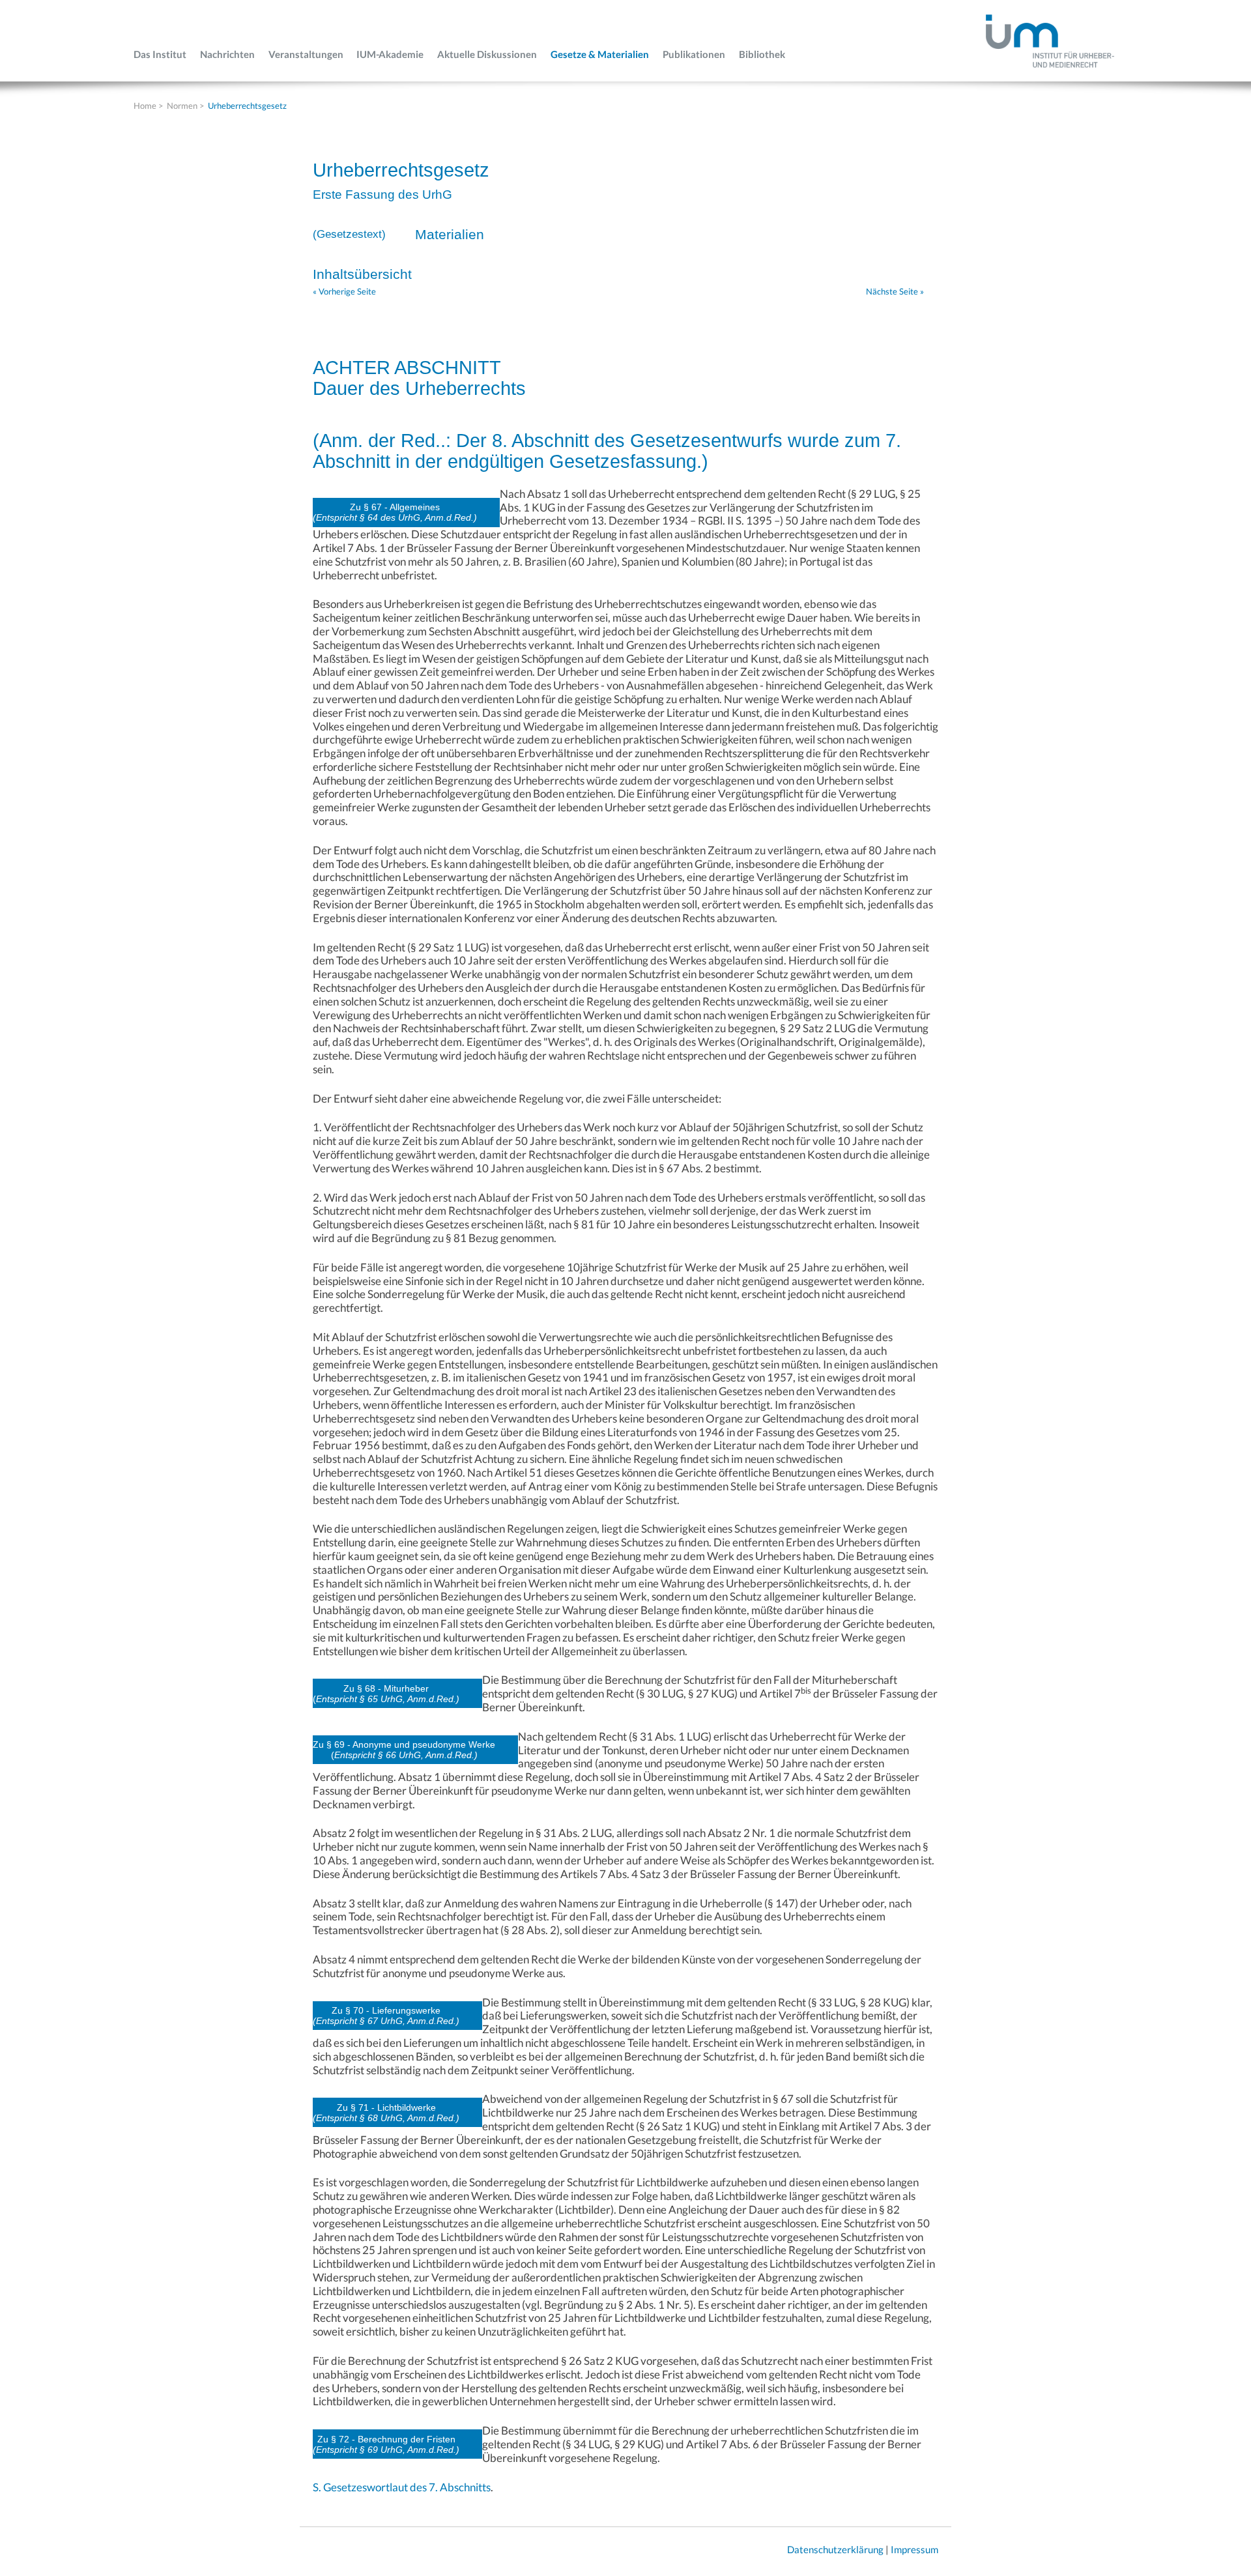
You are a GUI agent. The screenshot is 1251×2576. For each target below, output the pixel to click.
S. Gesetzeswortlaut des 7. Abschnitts (402, 2487)
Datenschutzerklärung (835, 2549)
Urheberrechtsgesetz (247, 106)
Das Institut (160, 54)
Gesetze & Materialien (600, 54)
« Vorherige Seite (344, 291)
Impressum (914, 2549)
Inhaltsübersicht (362, 274)
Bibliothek (762, 54)
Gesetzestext (349, 234)
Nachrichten (227, 54)
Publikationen (694, 54)
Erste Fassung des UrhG (382, 195)
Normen (182, 106)
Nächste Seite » (895, 291)
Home (145, 106)
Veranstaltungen (306, 54)
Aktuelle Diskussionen (487, 54)
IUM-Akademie (390, 54)
